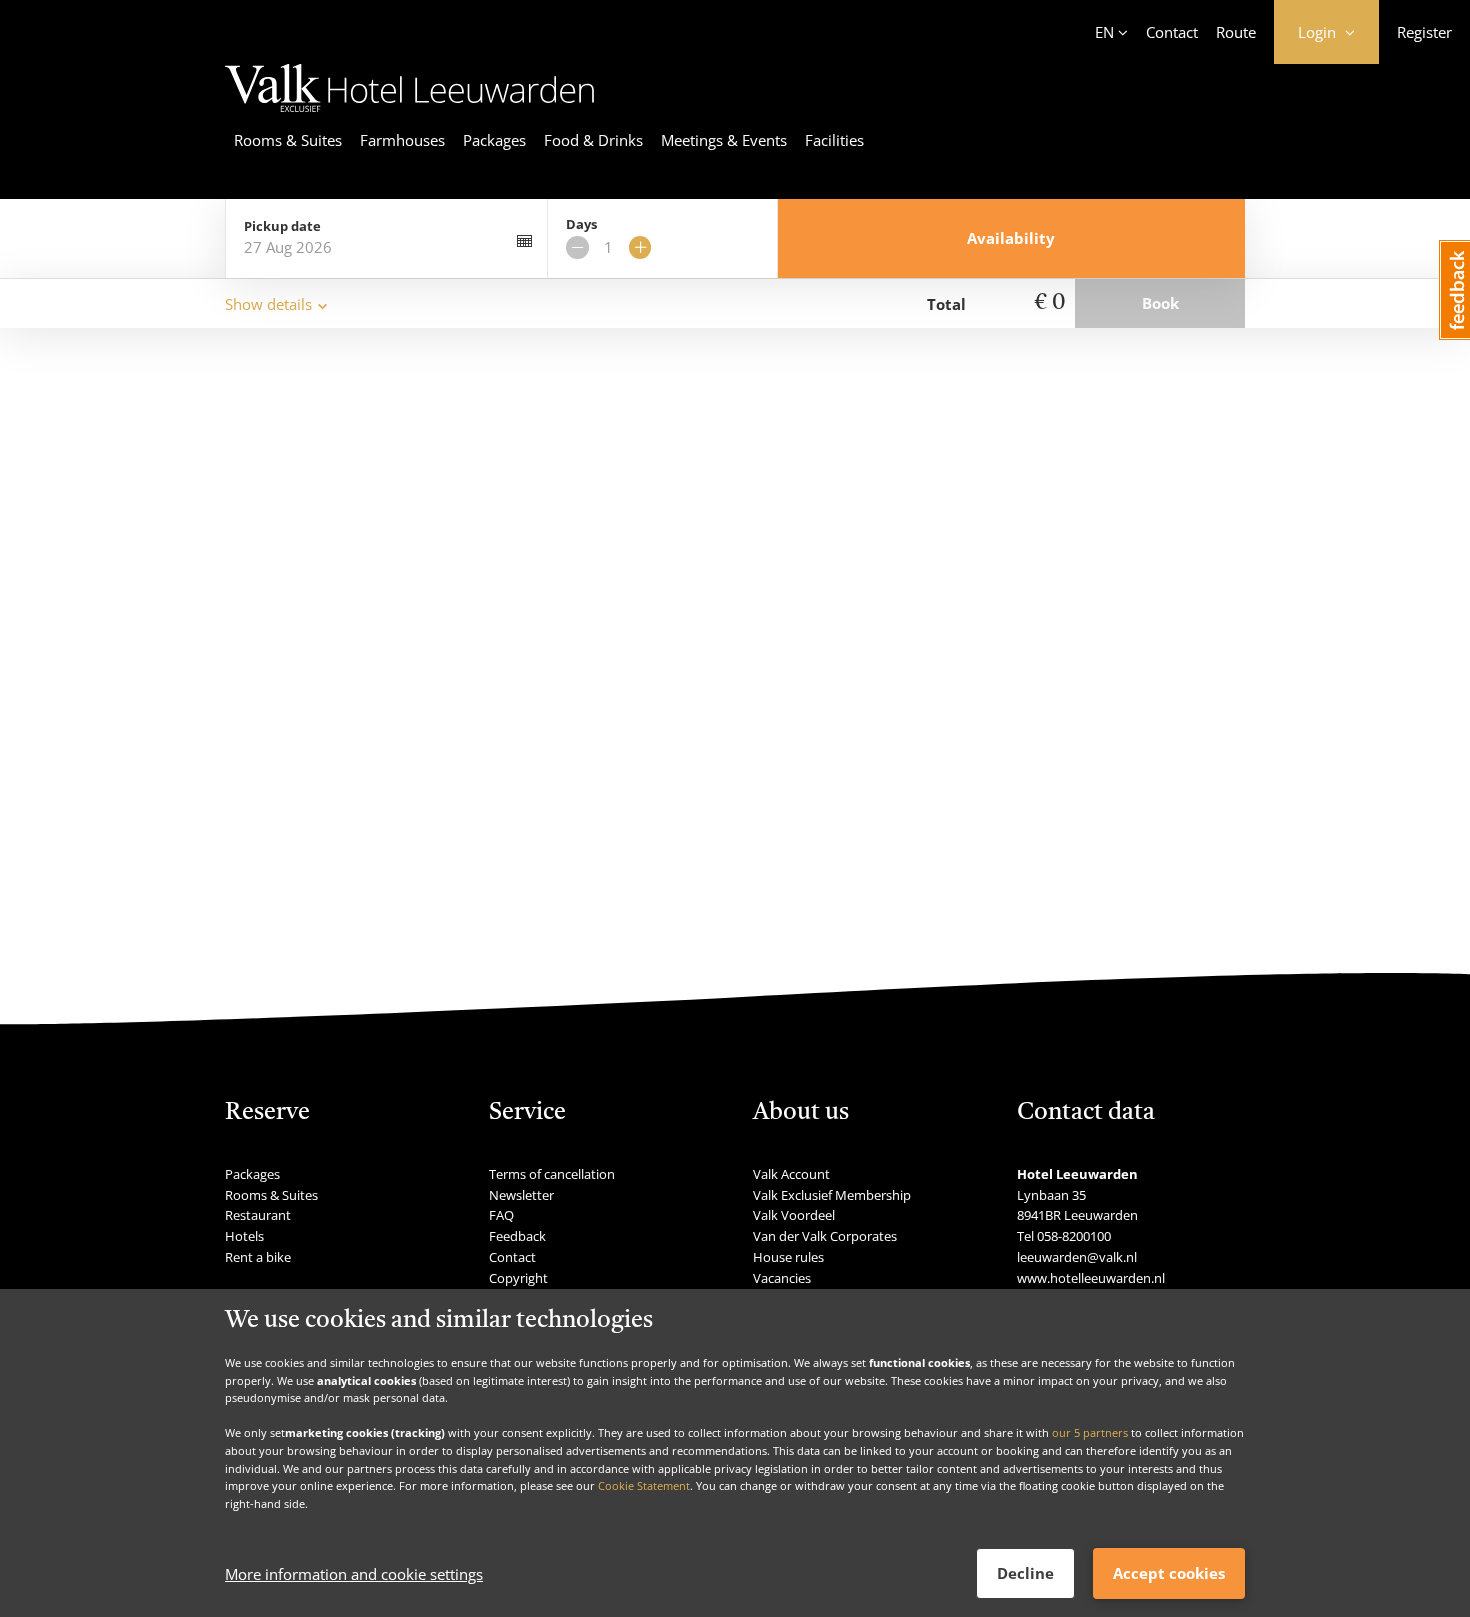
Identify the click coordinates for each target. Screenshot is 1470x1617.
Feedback (517, 1236)
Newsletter (521, 1195)
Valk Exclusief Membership (832, 1195)
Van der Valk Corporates (825, 1236)
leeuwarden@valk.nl (1077, 1257)
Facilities (834, 140)
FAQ (501, 1215)
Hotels (244, 1236)
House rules (788, 1257)
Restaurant (258, 1215)
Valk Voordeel (794, 1215)
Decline (1025, 1573)
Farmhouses (402, 140)
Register (1424, 32)
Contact (1172, 32)
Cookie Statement (644, 1485)
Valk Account (791, 1174)
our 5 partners (1090, 1432)
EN (1104, 32)
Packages (494, 140)
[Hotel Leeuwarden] (409, 115)
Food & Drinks (593, 140)
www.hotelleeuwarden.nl (1091, 1278)
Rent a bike (258, 1257)
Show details (268, 304)
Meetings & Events (724, 140)
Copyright (518, 1278)
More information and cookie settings (354, 1574)
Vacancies (782, 1278)
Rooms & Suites (288, 140)
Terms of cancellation (552, 1174)
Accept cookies (1169, 1573)
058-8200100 (1074, 1236)
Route (1236, 32)
